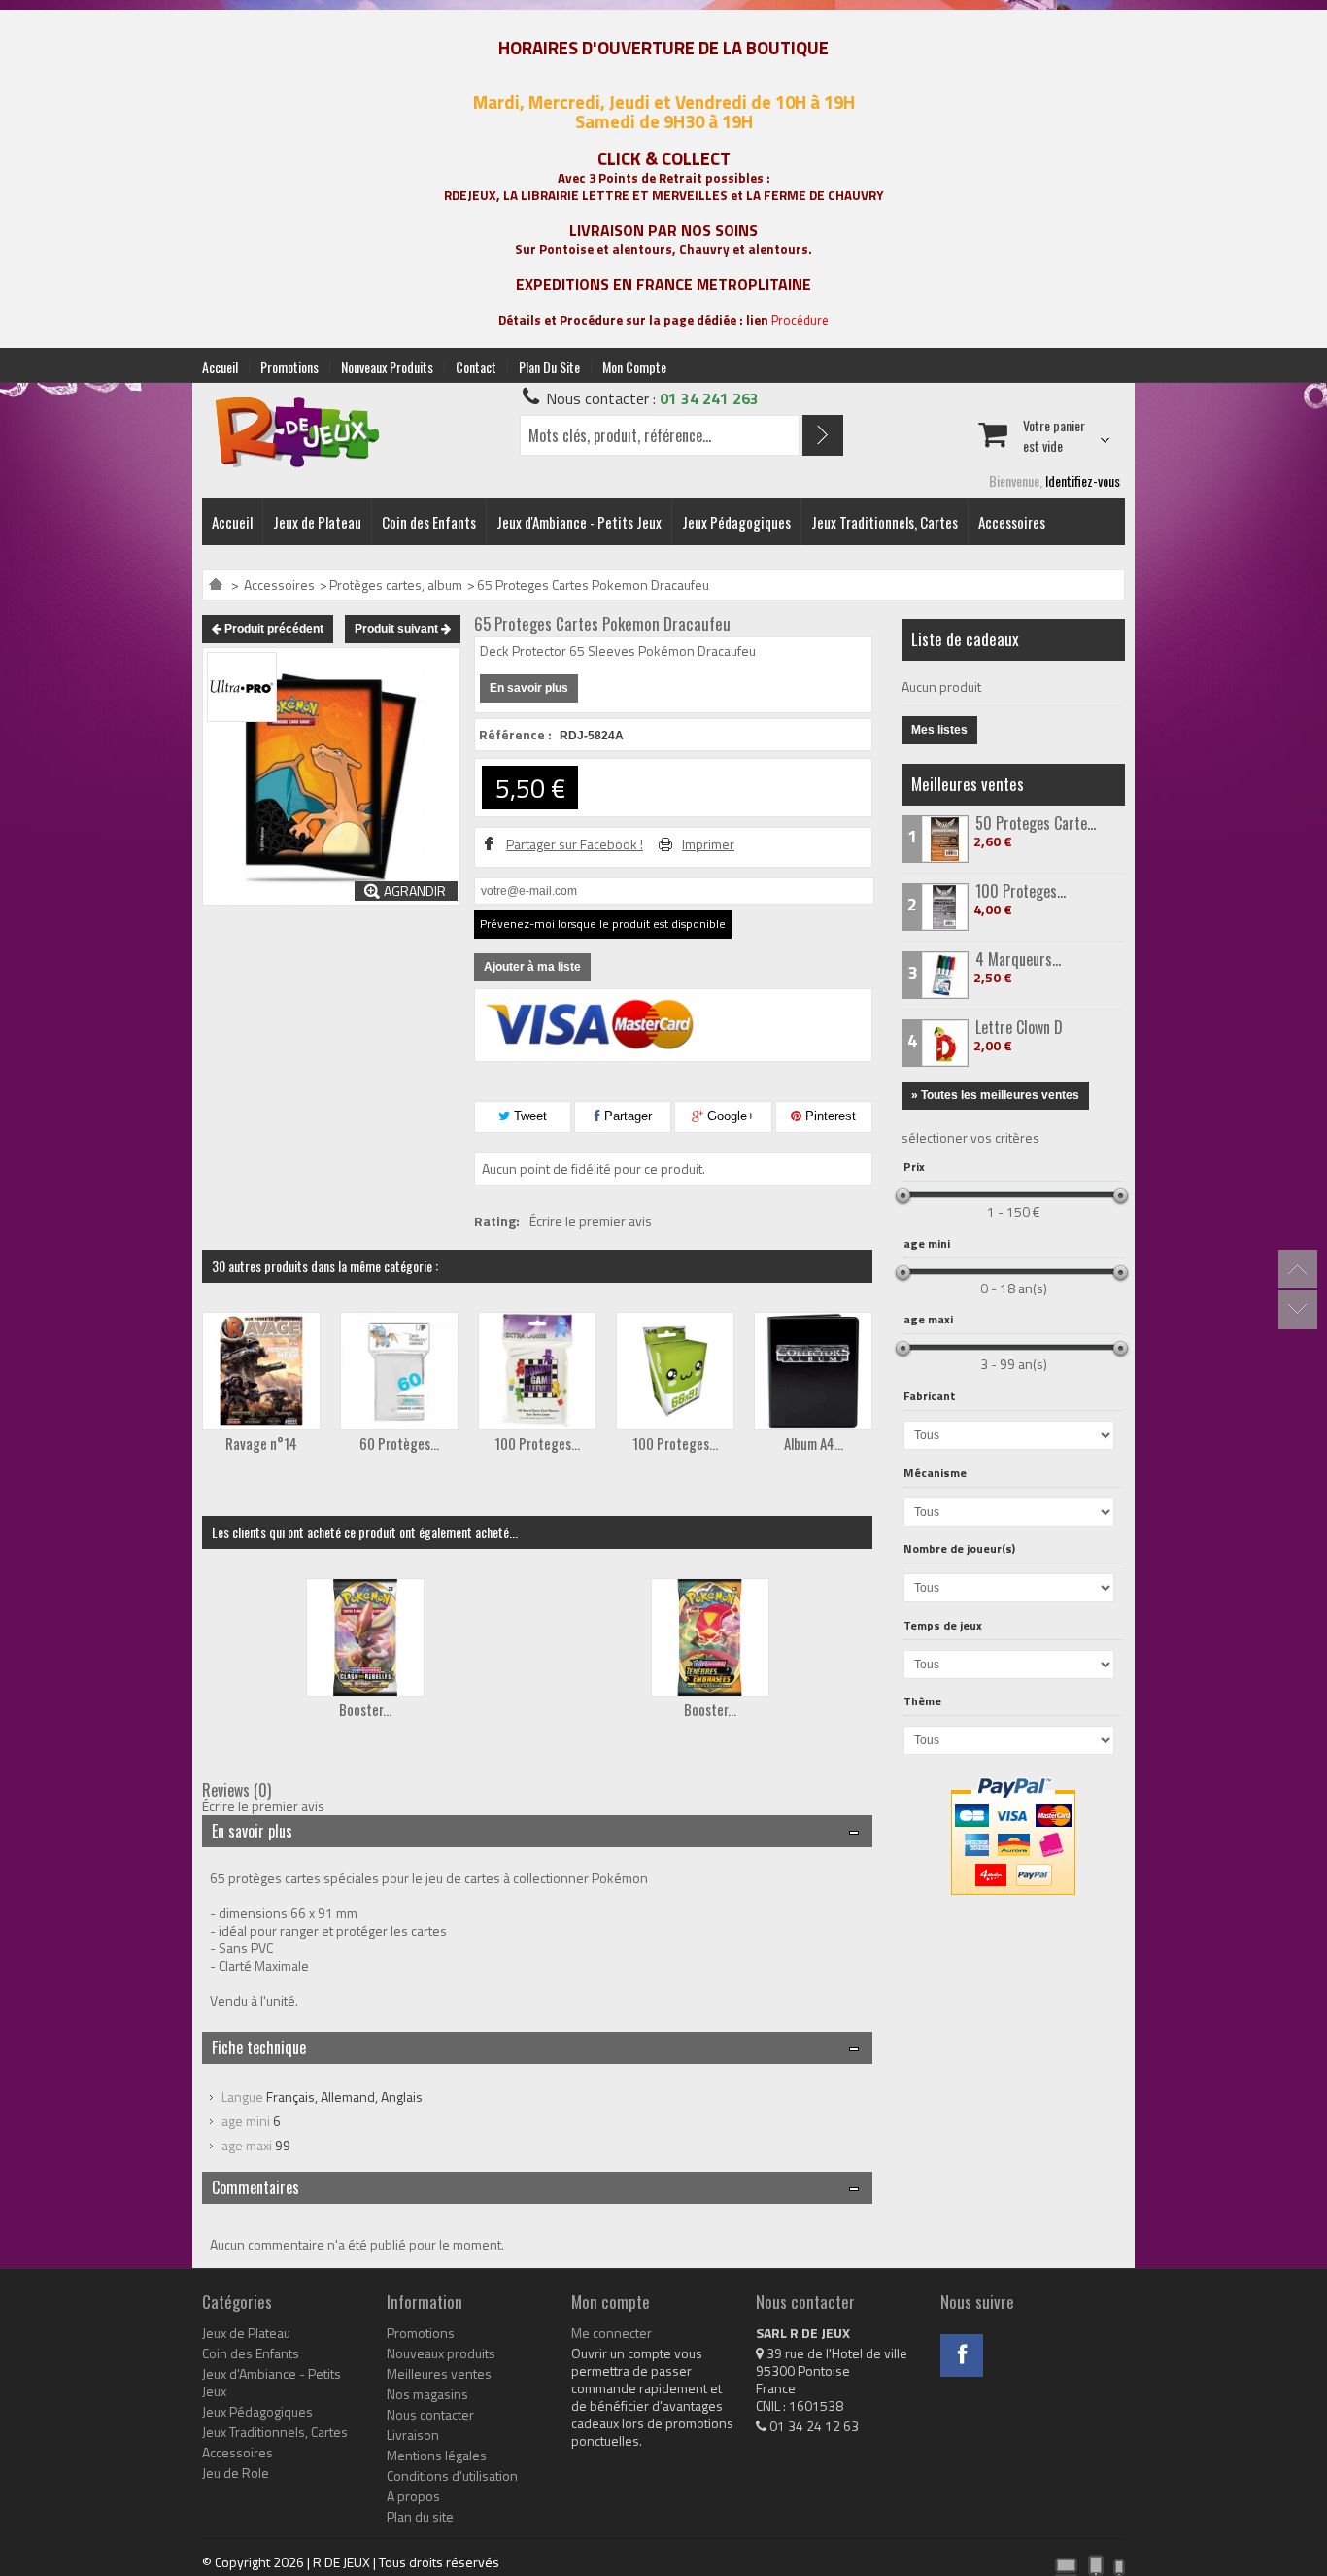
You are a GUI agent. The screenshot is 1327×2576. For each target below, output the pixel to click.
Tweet (528, 1116)
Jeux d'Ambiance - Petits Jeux (579, 522)
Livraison (413, 2435)
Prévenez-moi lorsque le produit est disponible (603, 924)
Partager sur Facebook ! (575, 844)
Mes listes (939, 730)
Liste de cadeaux (965, 639)
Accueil (220, 367)
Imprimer (708, 844)
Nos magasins (427, 2394)
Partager (626, 1116)
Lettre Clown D (1019, 1027)
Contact (476, 367)
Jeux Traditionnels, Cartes (885, 522)
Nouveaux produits (387, 367)
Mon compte (634, 367)
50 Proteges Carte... (1036, 823)
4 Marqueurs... (1018, 959)
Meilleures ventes (968, 784)
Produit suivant (398, 629)
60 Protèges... (399, 1443)
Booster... (365, 1709)
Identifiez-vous (1083, 481)
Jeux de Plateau (317, 522)
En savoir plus (529, 688)
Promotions (289, 367)
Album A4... (814, 1443)
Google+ (729, 1116)
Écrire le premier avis (591, 1221)
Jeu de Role (236, 2473)
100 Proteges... (537, 1443)
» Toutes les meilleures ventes (995, 1095)
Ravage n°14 (261, 1443)
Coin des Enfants (429, 522)
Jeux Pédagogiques (736, 522)
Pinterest (829, 1116)
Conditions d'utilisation (452, 2476)
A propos (413, 2496)
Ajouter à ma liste (532, 967)
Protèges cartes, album (396, 584)
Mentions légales (437, 2456)
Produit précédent (272, 629)
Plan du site (549, 367)
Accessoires (1012, 522)
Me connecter (612, 2333)
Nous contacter (430, 2415)
